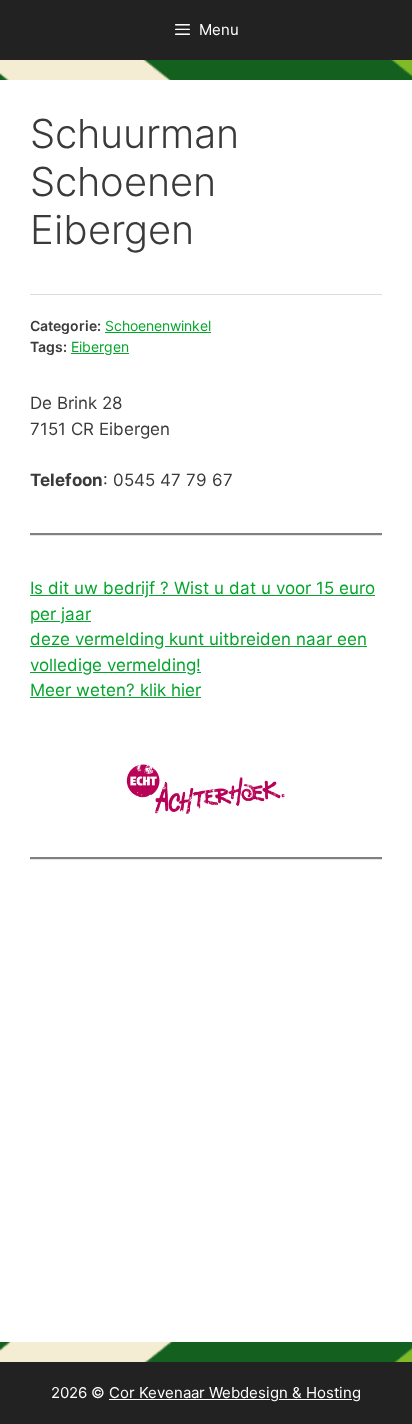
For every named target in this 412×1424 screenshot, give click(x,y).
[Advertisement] (206, 1106)
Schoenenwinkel (158, 325)
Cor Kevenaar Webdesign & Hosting (235, 1392)
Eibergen (100, 346)
